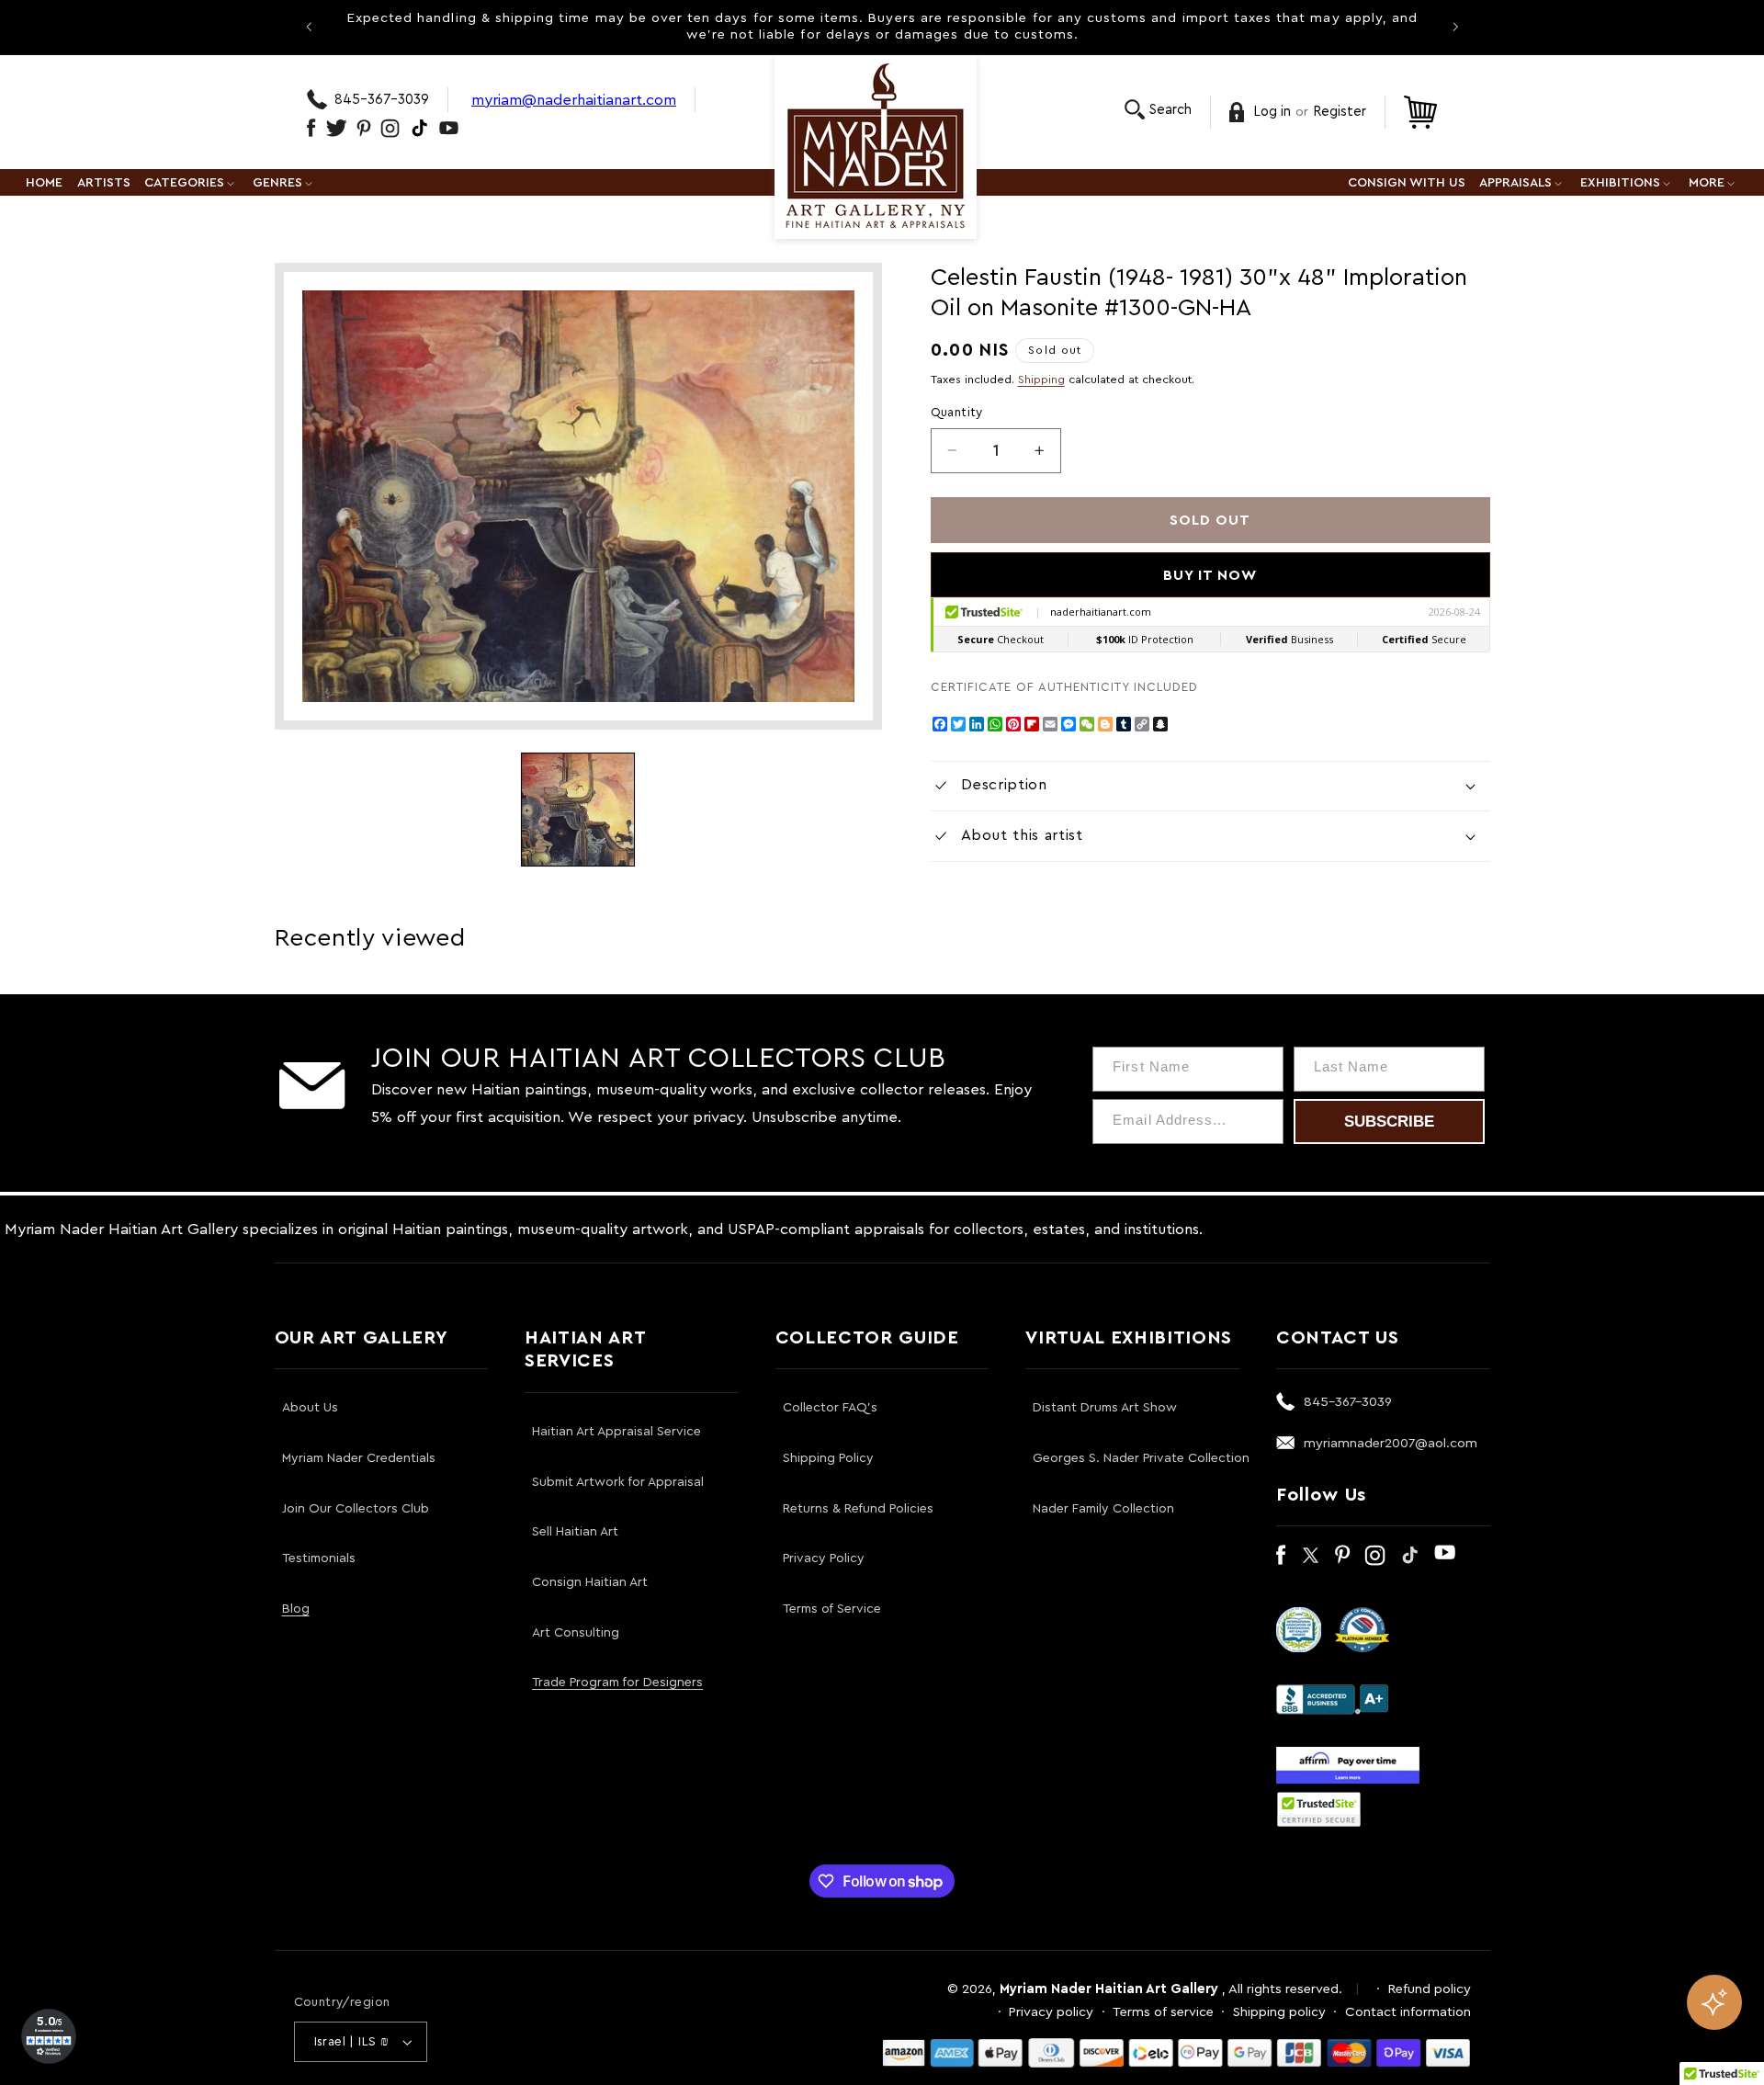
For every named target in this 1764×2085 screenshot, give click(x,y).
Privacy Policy (824, 1558)
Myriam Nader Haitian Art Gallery (1109, 1989)
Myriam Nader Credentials (359, 1458)
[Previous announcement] (309, 27)
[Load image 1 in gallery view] (578, 810)
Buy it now (1210, 575)
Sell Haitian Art (575, 1532)
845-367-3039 (382, 100)
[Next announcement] (1455, 27)
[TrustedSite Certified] (1319, 1809)
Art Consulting (576, 1633)
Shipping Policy (828, 1458)
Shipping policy (1279, 2012)
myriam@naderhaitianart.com (574, 100)
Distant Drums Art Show (1105, 1408)
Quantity (957, 413)
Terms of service (1163, 2012)
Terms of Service (832, 1609)
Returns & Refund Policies (858, 1509)
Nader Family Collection (1103, 1509)
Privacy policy (1051, 2012)
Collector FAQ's (830, 1408)
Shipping (1041, 380)
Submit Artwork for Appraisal (618, 1482)
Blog (296, 1609)
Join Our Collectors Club (356, 1509)
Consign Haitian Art (590, 1582)
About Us (310, 1408)
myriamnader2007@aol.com (1391, 1443)
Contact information (1408, 2012)
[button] (1158, 110)
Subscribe (1389, 1122)
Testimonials (319, 1558)
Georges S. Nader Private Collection (1141, 1458)
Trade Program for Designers (617, 1683)
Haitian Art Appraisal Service (616, 1432)
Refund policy (1430, 1989)
